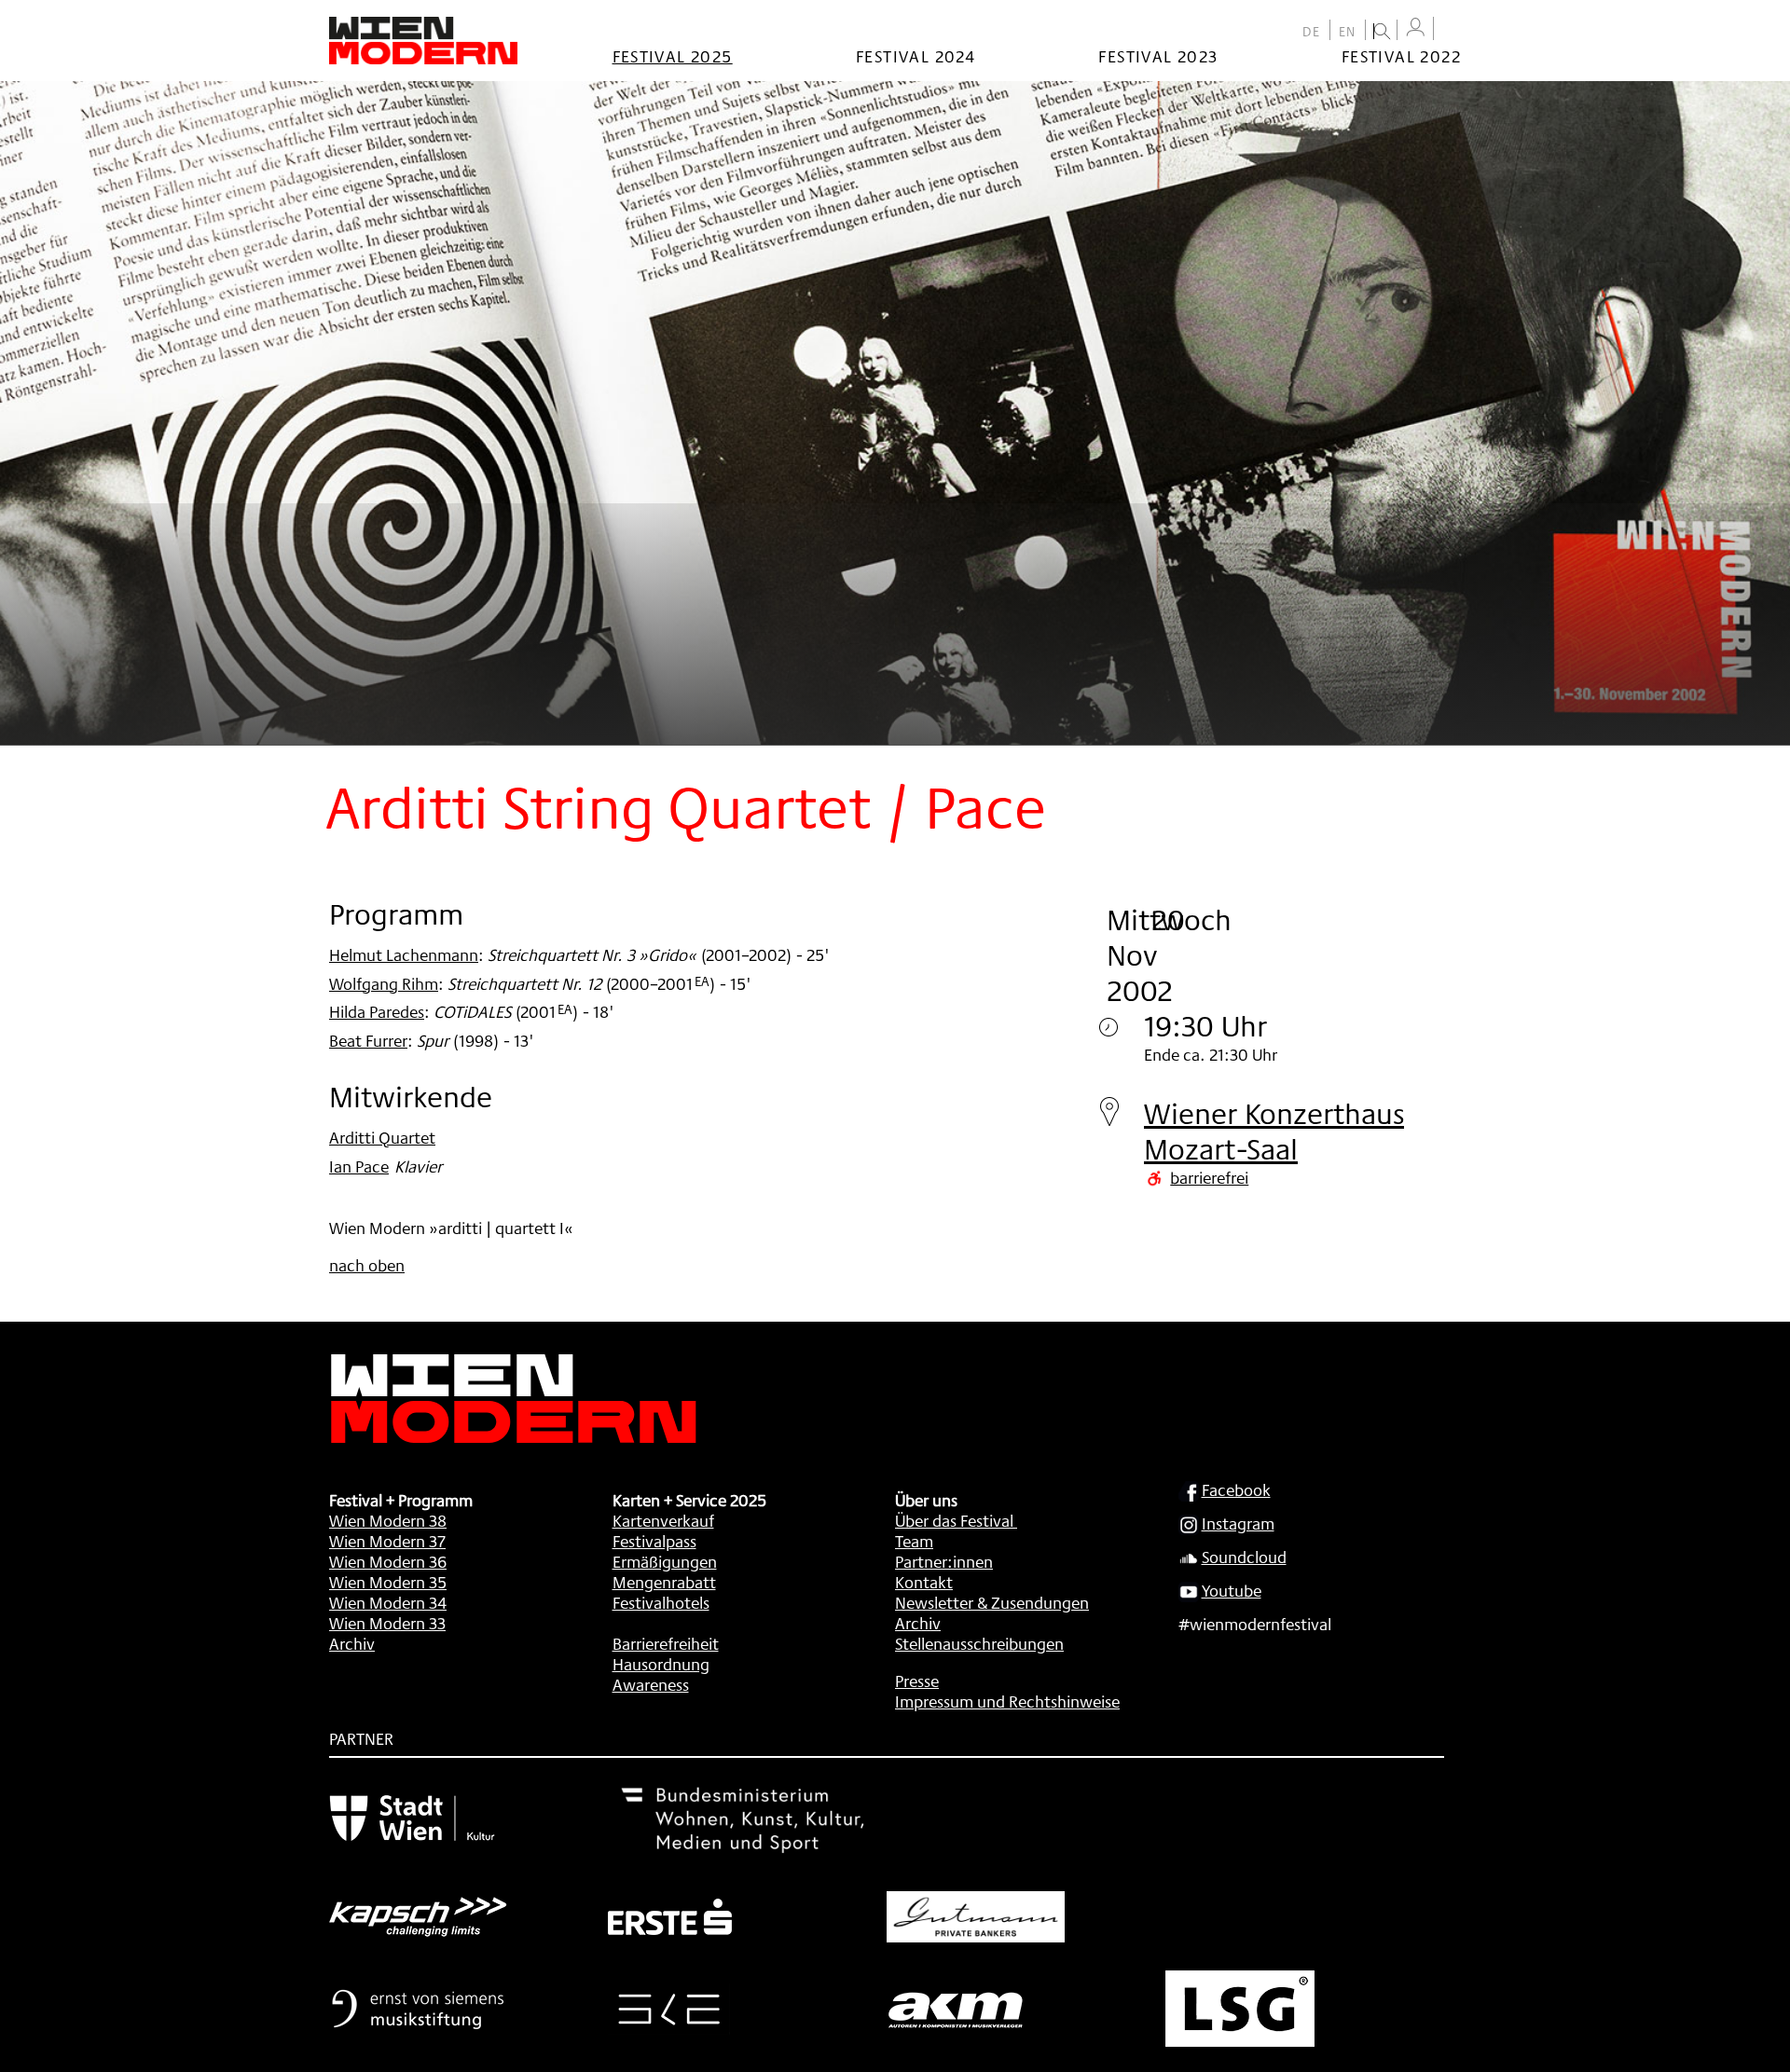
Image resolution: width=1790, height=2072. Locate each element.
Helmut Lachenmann (404, 954)
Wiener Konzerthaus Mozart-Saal (1274, 1131)
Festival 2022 (1401, 56)
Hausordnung (661, 1664)
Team (914, 1541)
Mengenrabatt (664, 1582)
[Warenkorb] (1452, 30)
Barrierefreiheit (666, 1643)
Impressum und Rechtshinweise (1007, 1701)
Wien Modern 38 (388, 1520)
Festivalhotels (661, 1602)
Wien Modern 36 (388, 1561)
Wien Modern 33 (387, 1623)
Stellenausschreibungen (979, 1643)
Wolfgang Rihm (384, 983)
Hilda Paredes (377, 1011)
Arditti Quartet (382, 1137)
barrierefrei (1209, 1177)
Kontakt (924, 1582)
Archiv (352, 1643)
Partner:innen (944, 1561)
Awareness (651, 1684)
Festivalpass (654, 1541)
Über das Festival (954, 1520)
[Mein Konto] (1415, 27)
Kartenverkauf (663, 1520)
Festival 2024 (916, 56)
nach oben (367, 1265)
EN (1348, 32)
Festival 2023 (1158, 56)
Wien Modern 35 (388, 1582)
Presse (917, 1681)
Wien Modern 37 (387, 1541)
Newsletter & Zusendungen (992, 1602)
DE (1312, 32)
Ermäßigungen (665, 1561)
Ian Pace (359, 1166)
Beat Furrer (368, 1040)
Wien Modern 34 (388, 1602)
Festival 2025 (673, 56)
